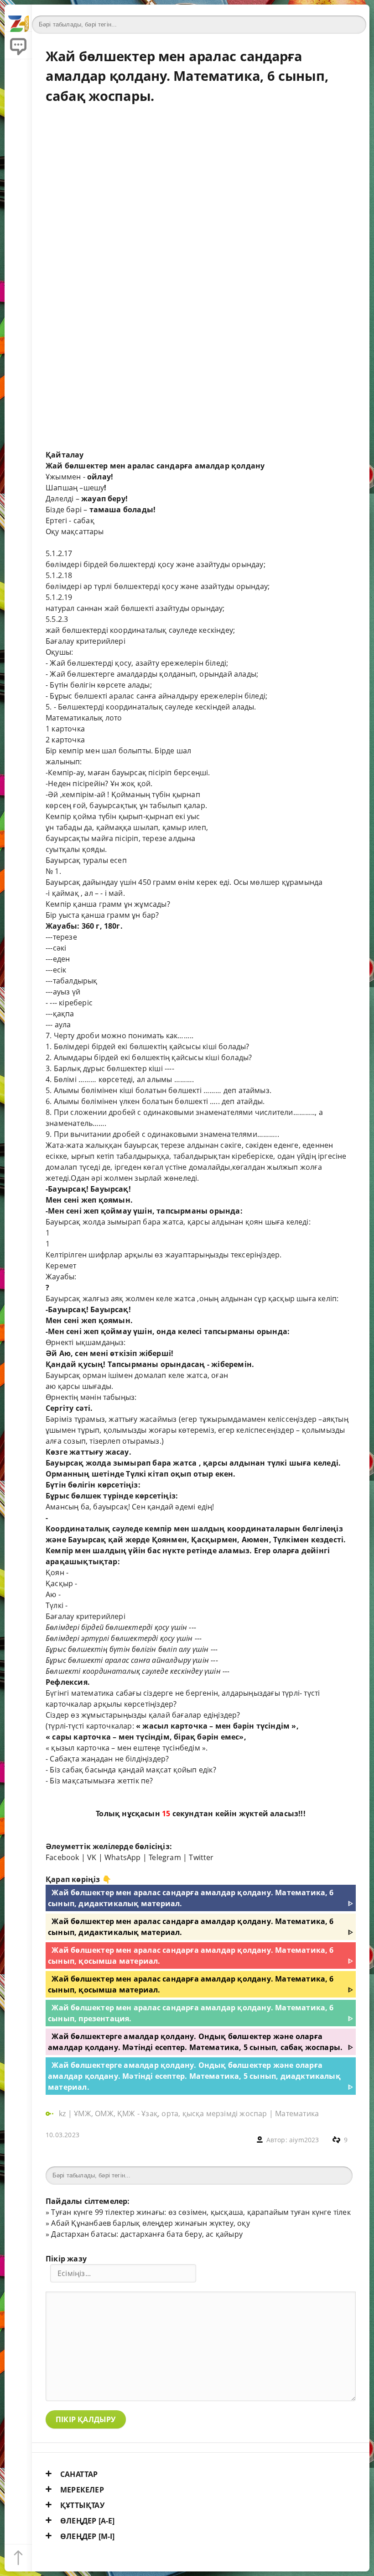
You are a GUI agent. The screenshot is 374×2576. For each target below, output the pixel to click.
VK (92, 1857)
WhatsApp (123, 1857)
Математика (297, 2113)
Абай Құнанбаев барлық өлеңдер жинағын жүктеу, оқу (150, 2223)
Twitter (201, 1857)
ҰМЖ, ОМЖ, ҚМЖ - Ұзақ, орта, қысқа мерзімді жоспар (170, 2113)
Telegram (165, 1857)
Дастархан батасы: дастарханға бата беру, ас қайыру (147, 2234)
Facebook (62, 1857)
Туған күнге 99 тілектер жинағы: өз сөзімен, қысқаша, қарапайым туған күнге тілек (201, 2212)
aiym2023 (304, 2140)
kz (63, 2113)
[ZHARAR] (18, 18)
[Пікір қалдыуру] (18, 46)
